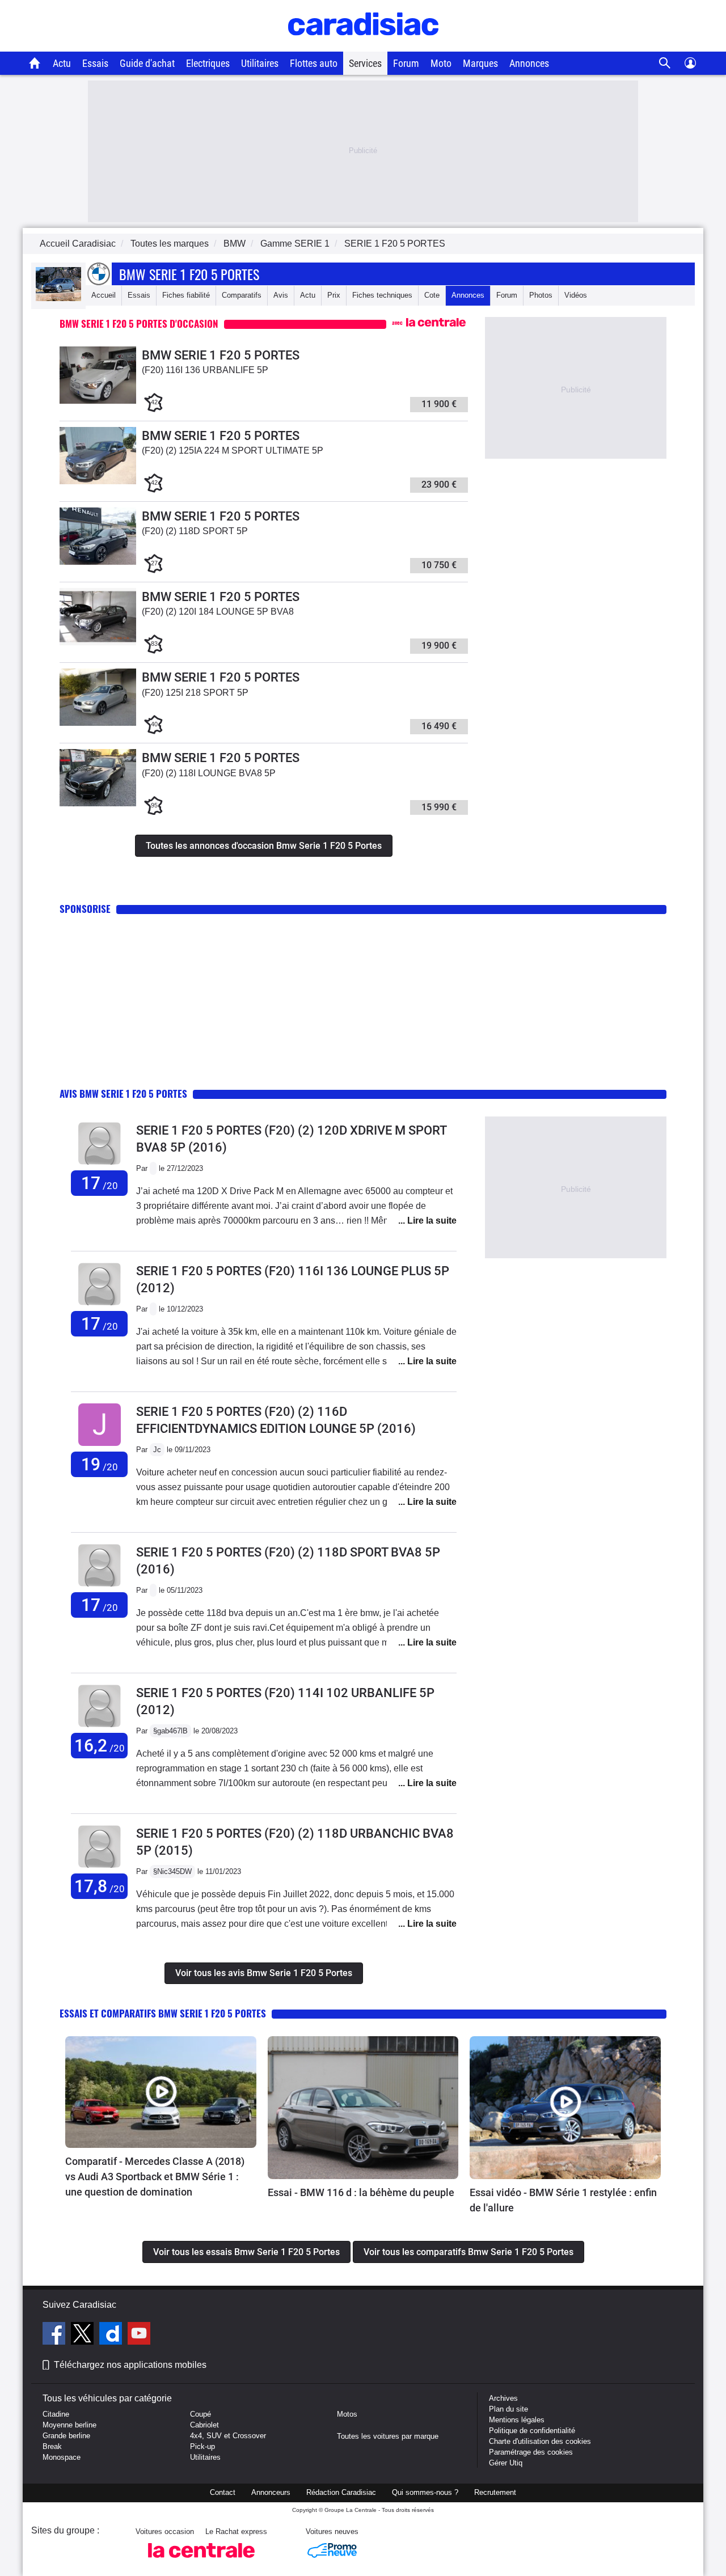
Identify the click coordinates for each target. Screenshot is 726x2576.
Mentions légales (517, 2420)
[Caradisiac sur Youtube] (139, 2335)
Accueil (104, 295)
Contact (223, 2492)
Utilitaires (260, 63)
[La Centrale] (201, 2561)
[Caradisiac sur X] (84, 2335)
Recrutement (495, 2492)
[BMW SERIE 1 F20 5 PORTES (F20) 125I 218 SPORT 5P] (98, 723)
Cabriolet (204, 2425)
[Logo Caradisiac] (363, 46)
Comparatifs (242, 295)
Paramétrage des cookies (531, 2452)
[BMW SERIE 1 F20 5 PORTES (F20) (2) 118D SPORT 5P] (98, 562)
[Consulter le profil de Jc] (100, 1446)
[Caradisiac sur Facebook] (55, 2335)
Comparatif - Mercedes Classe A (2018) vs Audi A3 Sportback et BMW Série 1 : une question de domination (155, 2177)
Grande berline (66, 2436)
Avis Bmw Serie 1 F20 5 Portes (123, 1094)
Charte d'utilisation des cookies (540, 2441)
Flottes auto (314, 63)
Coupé (201, 2414)
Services (365, 63)
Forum (406, 63)
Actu (62, 63)
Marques (480, 63)
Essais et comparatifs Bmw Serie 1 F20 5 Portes (163, 2013)
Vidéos (576, 295)
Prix (334, 295)
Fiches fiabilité (186, 295)
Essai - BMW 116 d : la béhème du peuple (361, 2192)
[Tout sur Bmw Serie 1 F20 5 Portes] (58, 299)
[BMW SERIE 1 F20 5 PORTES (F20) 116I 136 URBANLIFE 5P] (98, 401)
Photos (541, 295)
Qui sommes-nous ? (425, 2492)
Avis (281, 295)
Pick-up (202, 2446)
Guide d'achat (147, 63)
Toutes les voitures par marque (388, 2436)
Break (52, 2446)
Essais (95, 63)
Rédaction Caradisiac (341, 2492)
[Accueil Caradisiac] (35, 63)
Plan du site (508, 2409)
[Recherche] (665, 63)
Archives (503, 2398)
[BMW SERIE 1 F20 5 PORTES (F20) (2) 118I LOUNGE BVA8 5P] (98, 804)
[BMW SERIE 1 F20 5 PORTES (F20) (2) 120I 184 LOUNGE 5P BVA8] (98, 643)
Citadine (56, 2414)
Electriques (208, 63)
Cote (432, 295)
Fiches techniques (382, 295)
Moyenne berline (69, 2425)
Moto (441, 63)
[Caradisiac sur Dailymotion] (112, 2335)
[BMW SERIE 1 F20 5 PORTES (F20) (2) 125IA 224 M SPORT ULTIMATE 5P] (98, 482)
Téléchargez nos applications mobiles (130, 2365)
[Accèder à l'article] (161, 2092)
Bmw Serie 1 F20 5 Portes (189, 274)
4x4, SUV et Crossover (228, 2436)
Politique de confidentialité (532, 2431)
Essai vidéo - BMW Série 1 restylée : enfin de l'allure (563, 2200)
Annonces (529, 63)
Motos (347, 2414)
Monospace (62, 2457)
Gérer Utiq (506, 2463)
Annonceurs (271, 2492)
